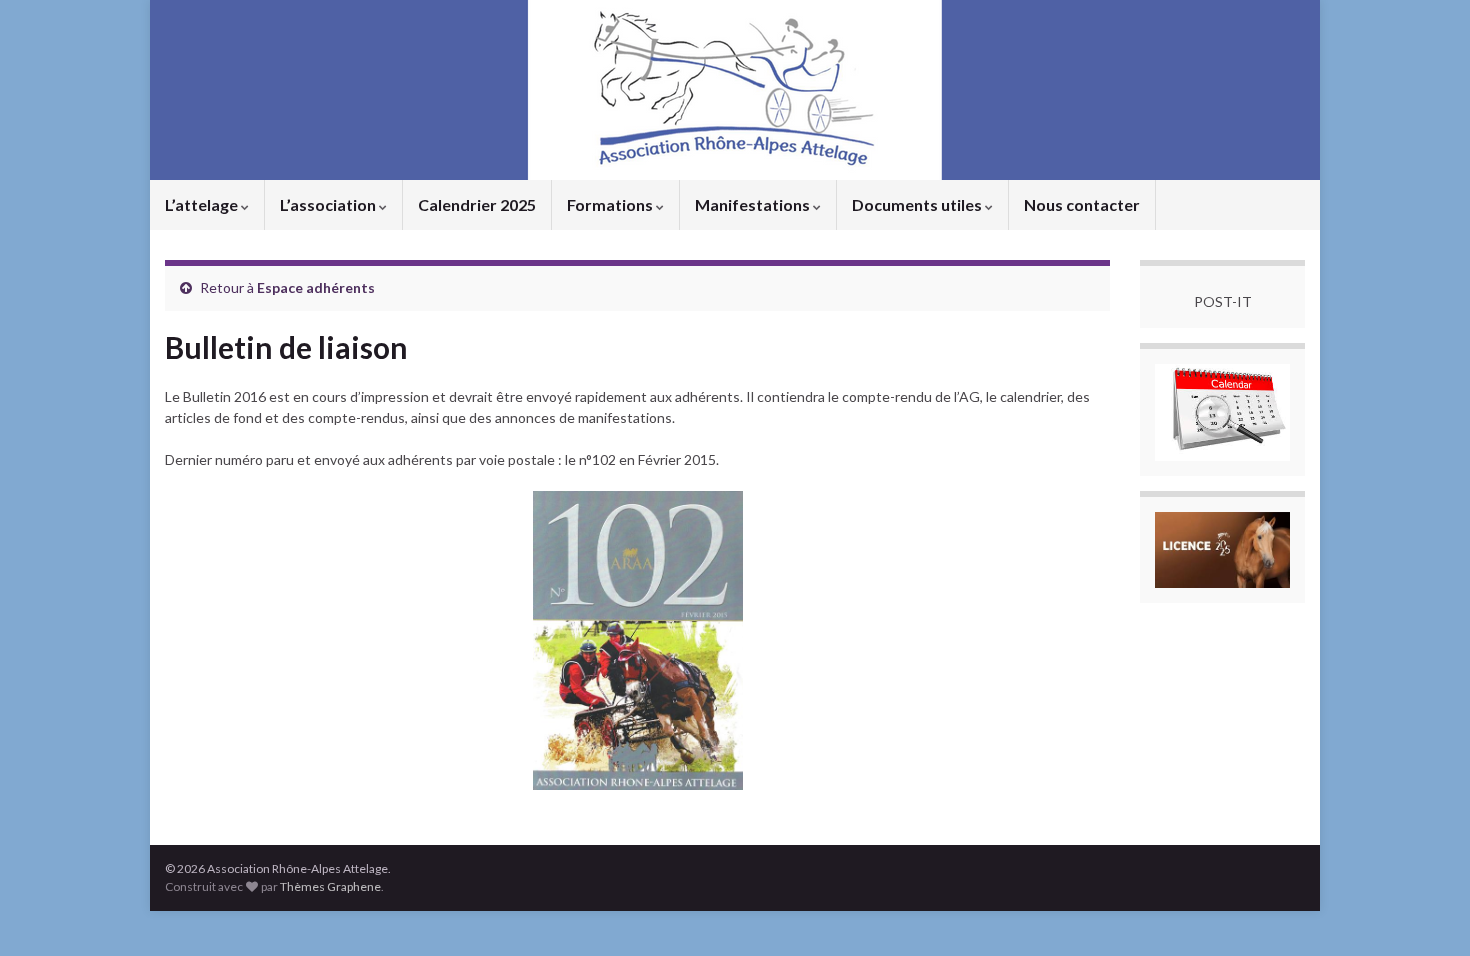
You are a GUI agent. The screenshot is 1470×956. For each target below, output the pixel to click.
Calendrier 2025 (477, 204)
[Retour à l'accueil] (735, 90)
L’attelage (203, 204)
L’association (329, 204)
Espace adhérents (316, 287)
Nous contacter (1082, 204)
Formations (611, 204)
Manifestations (754, 204)
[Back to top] (1425, 911)
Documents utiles (918, 204)
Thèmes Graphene (330, 886)
